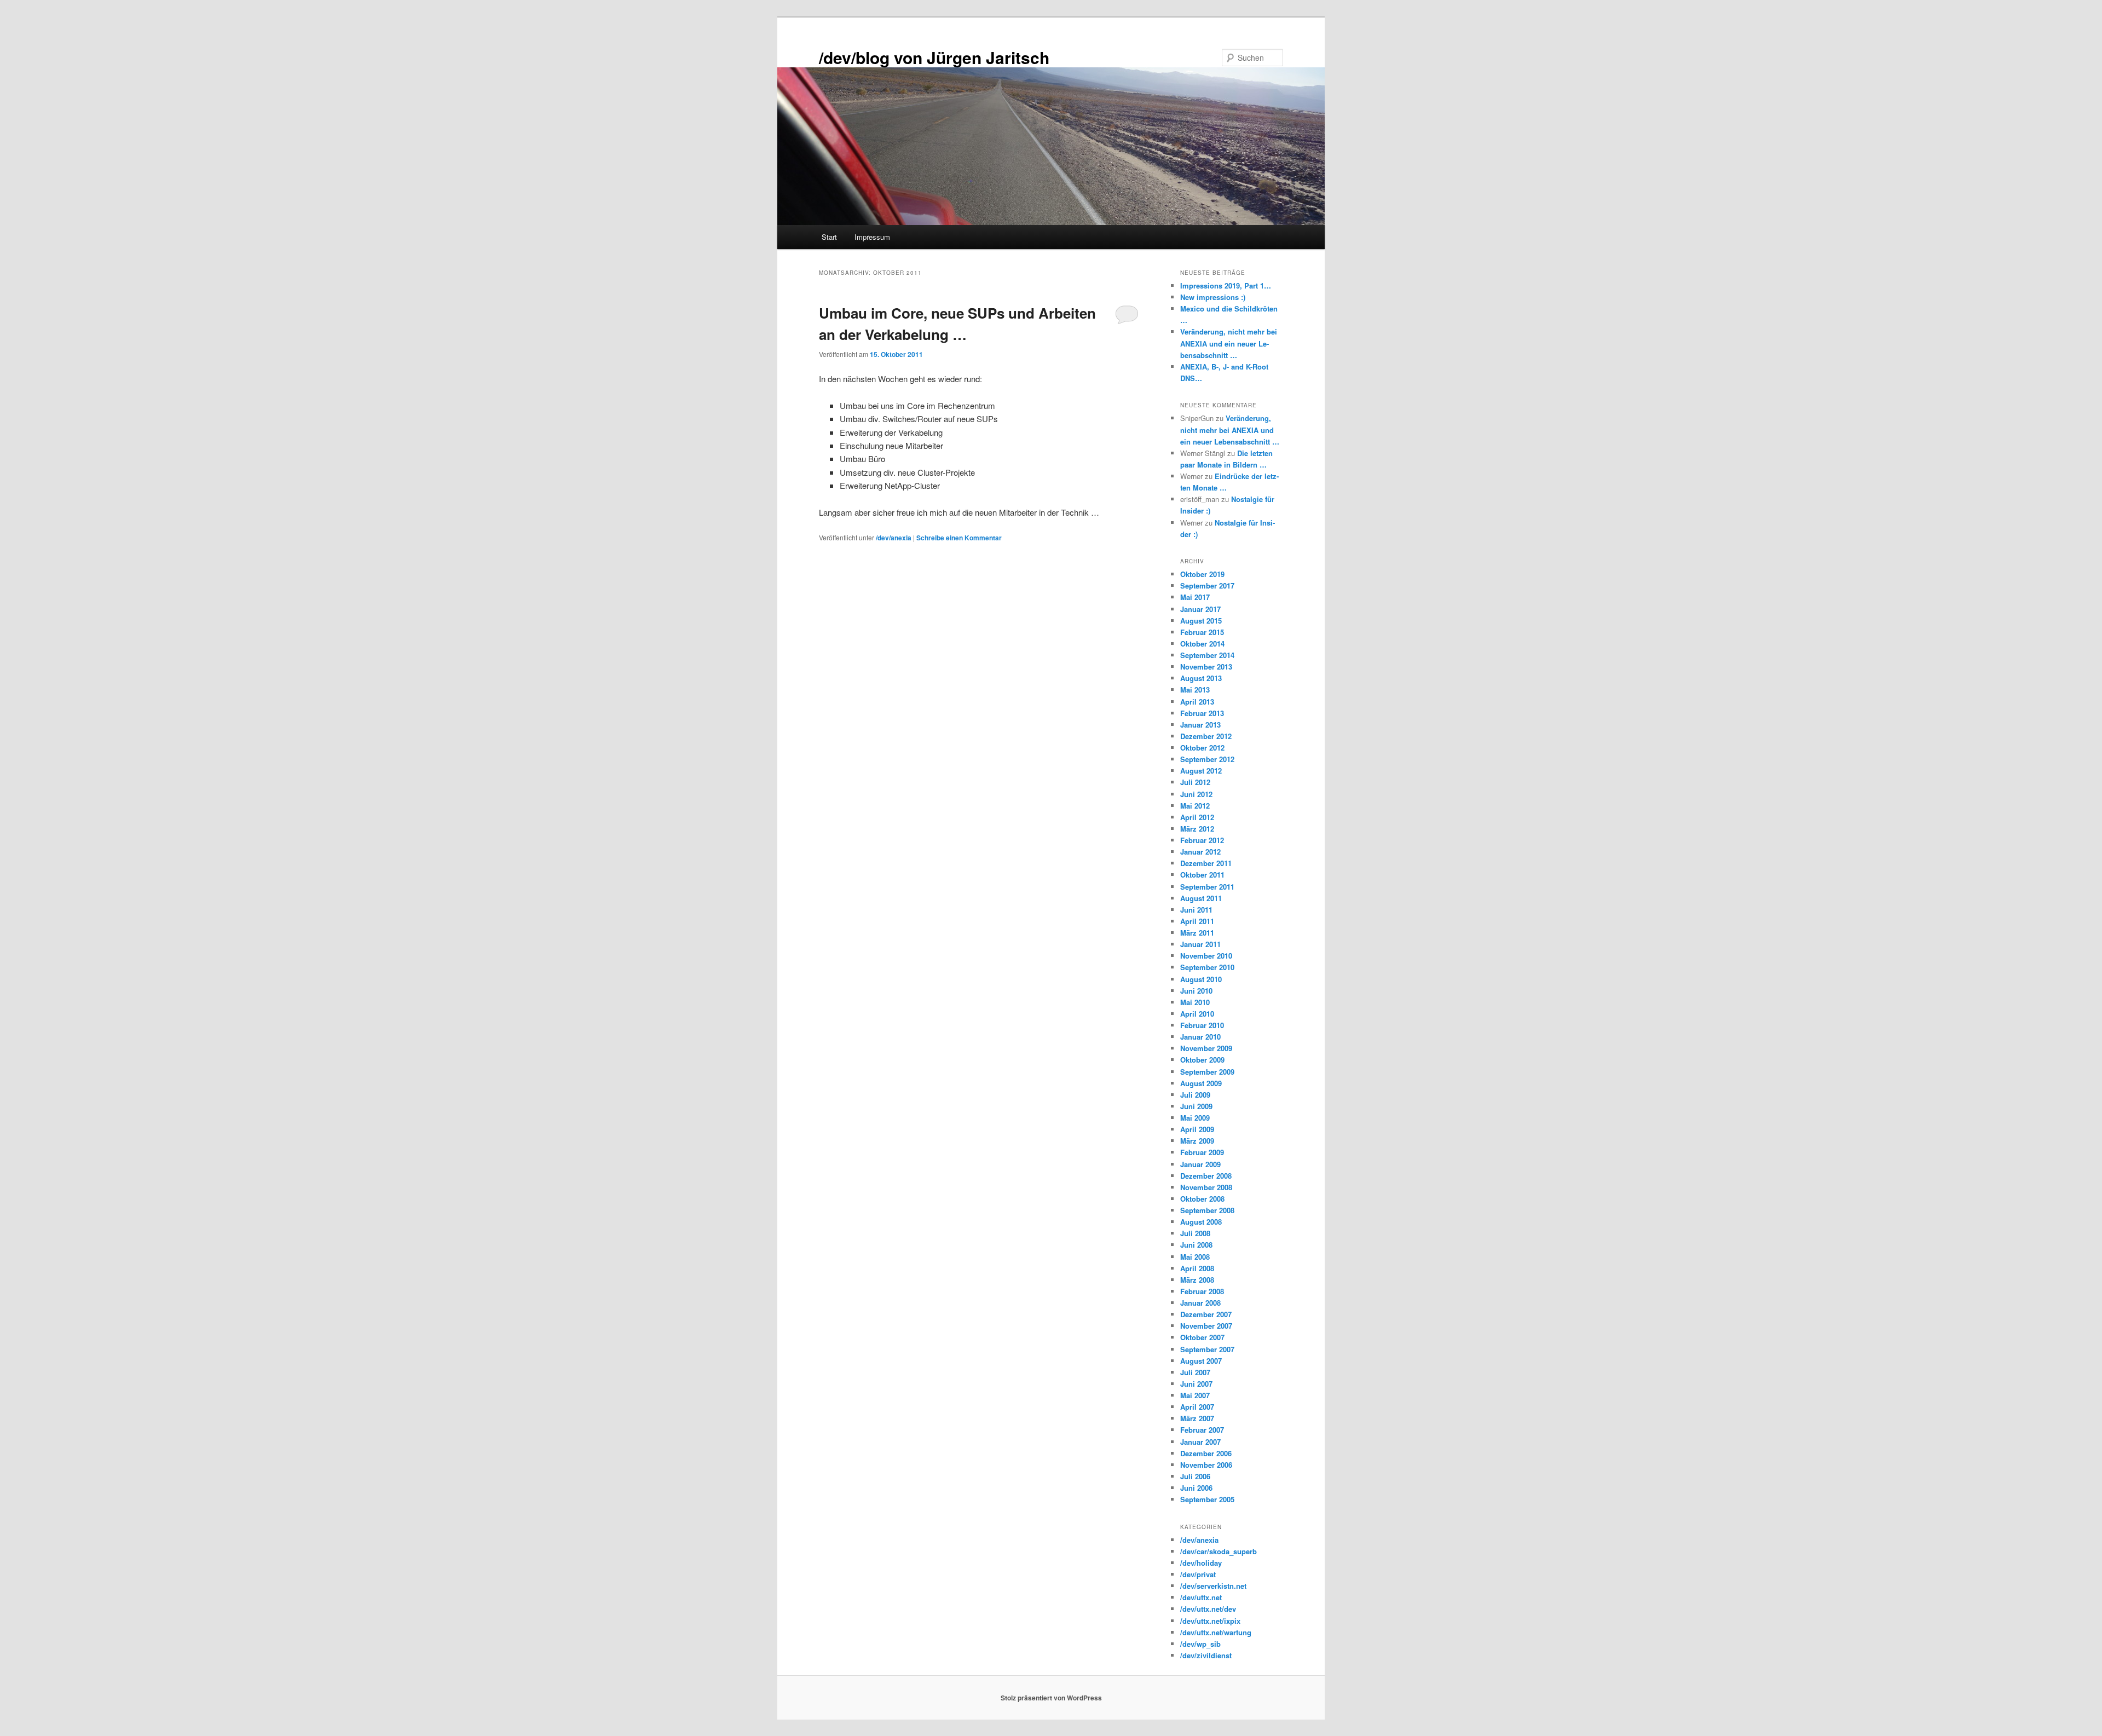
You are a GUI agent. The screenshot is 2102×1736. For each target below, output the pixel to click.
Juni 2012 (1196, 794)
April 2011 (1197, 921)
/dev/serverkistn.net (1213, 1586)
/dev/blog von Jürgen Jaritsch (934, 57)
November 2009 (1206, 1048)
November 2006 (1206, 1465)
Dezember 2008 (1206, 1176)
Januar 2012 (1200, 852)
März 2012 (1197, 829)
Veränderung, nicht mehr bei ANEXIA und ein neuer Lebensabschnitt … (1229, 343)
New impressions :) (1213, 297)
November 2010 (1206, 956)
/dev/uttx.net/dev (1208, 1609)
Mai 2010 (1195, 1002)
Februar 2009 (1202, 1152)
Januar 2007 (1200, 1442)
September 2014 (1207, 655)
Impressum (872, 237)
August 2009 (1201, 1083)
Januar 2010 (1200, 1037)
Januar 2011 (1200, 944)
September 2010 (1207, 967)
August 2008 (1201, 1222)
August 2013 (1201, 678)
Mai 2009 (1195, 1118)
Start (829, 237)
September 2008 (1207, 1210)
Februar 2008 (1202, 1291)
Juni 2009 (1196, 1106)
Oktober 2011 (1202, 875)
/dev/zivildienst (1206, 1655)
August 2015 (1201, 621)
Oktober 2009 (1202, 1060)
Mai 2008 (1195, 1257)
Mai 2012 (1195, 806)
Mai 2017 (1195, 597)
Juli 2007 (1195, 1372)
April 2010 (1197, 1014)
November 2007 (1206, 1326)
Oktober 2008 (1202, 1199)
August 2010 (1201, 979)
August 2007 (1201, 1361)
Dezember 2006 (1206, 1453)
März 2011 (1197, 933)
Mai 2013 (1195, 690)
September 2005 (1207, 1499)
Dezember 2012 (1206, 736)
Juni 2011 (1196, 910)
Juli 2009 (1195, 1095)
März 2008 (1197, 1280)
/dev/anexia (894, 538)
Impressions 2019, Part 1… (1226, 286)
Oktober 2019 (1202, 574)
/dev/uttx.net (1201, 1597)
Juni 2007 (1196, 1384)
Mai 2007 (1195, 1395)
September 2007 (1207, 1349)
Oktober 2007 (1202, 1337)
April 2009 (1197, 1129)
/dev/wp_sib (1200, 1644)
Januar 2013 (1200, 725)
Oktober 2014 (1202, 644)
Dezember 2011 (1206, 863)
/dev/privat (1198, 1574)
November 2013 (1206, 667)
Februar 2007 (1202, 1430)
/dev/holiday (1201, 1563)
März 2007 (1197, 1418)
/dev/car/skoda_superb (1219, 1551)
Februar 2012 (1202, 840)
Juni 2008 (1196, 1245)
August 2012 (1201, 771)
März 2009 (1197, 1141)
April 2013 (1197, 702)
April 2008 (1197, 1268)
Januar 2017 (1200, 609)
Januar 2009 (1200, 1164)
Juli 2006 (1195, 1476)
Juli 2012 (1195, 782)
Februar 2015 (1202, 632)
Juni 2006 (1196, 1488)
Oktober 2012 (1202, 748)
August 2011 (1201, 898)
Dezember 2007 (1206, 1314)
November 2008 (1206, 1187)
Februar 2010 (1202, 1025)
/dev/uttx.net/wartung (1216, 1632)
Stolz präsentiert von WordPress (1051, 1698)
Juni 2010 (1196, 991)
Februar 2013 (1202, 713)
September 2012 (1207, 759)
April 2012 (1197, 817)
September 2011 (1207, 887)
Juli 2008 (1195, 1233)
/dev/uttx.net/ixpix (1210, 1621)
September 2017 (1207, 586)
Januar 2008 (1200, 1303)
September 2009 (1207, 1072)
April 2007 (1197, 1407)
